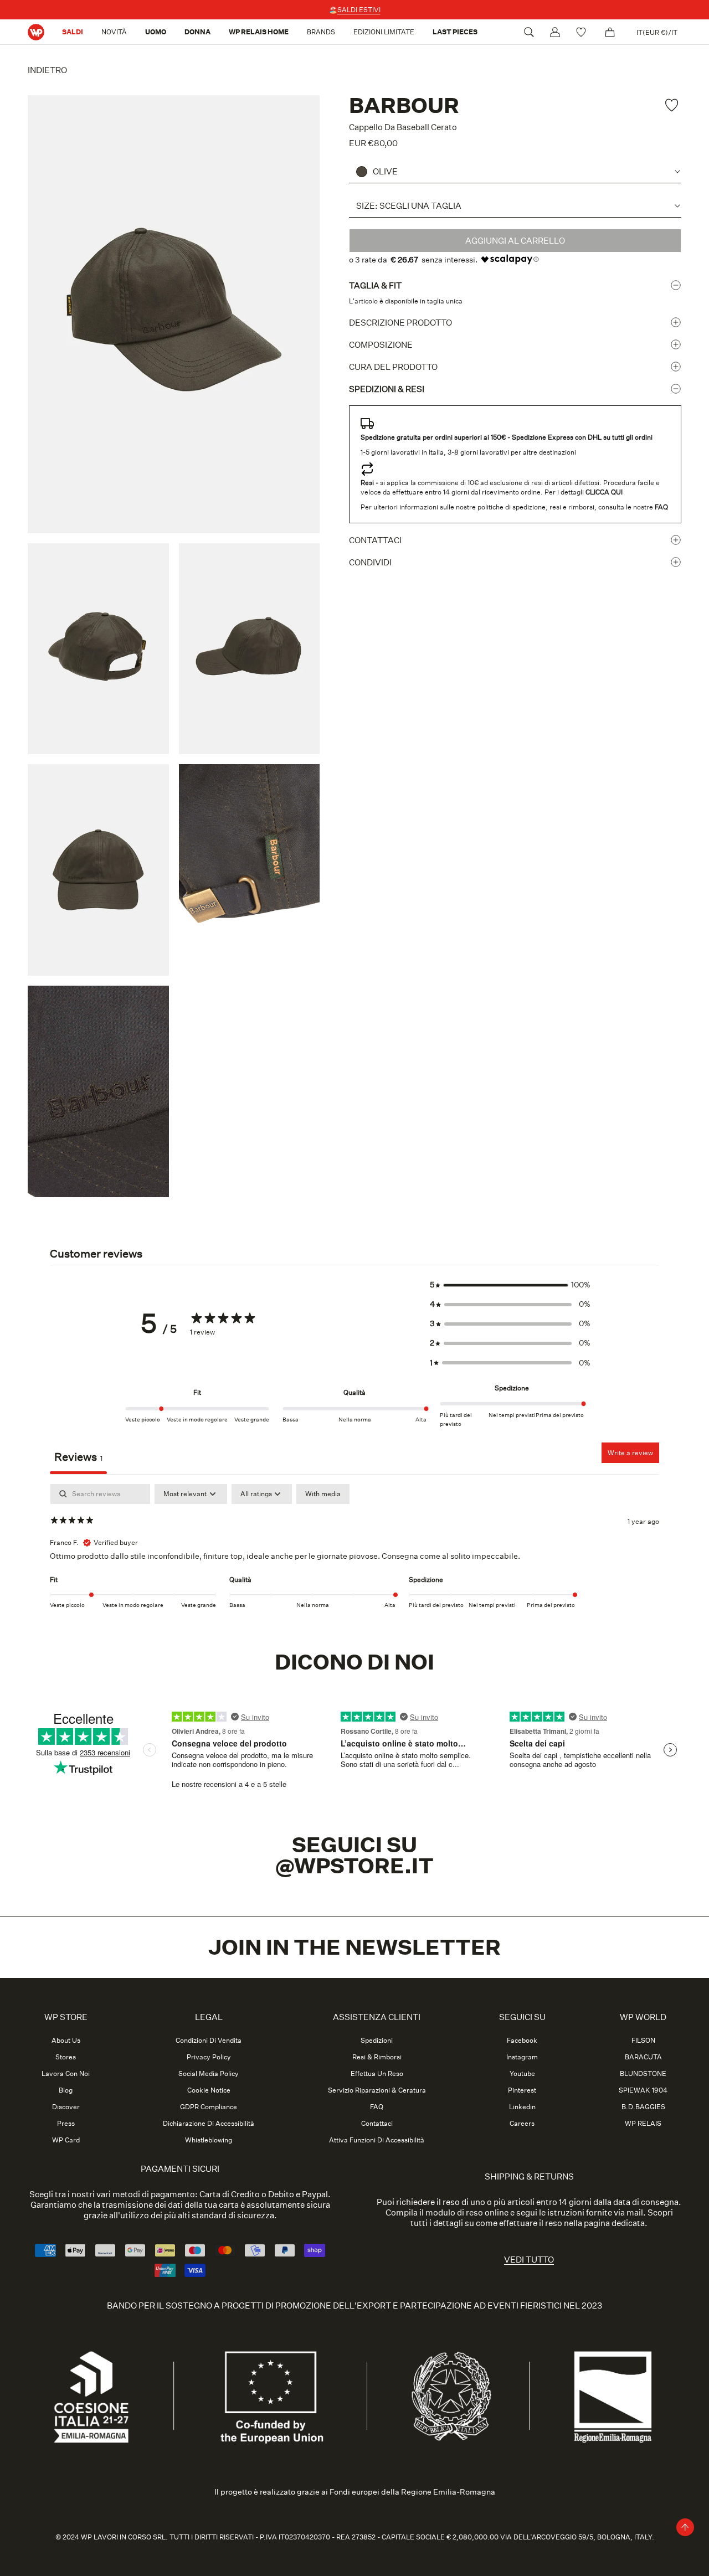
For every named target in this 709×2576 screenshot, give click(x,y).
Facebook (522, 2041)
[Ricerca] (529, 32)
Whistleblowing (209, 2140)
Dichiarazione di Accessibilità (209, 2124)
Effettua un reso (377, 2074)
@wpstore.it (354, 1866)
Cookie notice (209, 2090)
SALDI (73, 32)
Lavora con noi (66, 2074)
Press (66, 2124)
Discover (66, 2107)
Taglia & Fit (375, 285)
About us (66, 2041)
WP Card (66, 2140)
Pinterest (522, 2090)
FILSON (643, 2041)
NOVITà (114, 32)
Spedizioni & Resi (387, 389)
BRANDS (321, 32)
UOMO (156, 32)
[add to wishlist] (673, 105)
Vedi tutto (529, 2260)
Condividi (370, 562)
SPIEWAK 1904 (643, 2090)
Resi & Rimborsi (377, 2057)
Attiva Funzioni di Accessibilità (377, 2140)
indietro (47, 70)
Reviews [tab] (78, 1457)
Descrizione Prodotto (400, 323)
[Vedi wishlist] (582, 32)
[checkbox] (323, 1494)
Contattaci (375, 540)
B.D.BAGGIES (643, 2107)
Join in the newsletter (354, 1948)
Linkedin (522, 2107)
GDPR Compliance (209, 2107)
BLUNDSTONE (643, 2074)
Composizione (381, 345)
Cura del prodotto (393, 367)
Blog (66, 2090)
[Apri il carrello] (610, 32)
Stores (66, 2057)
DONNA (197, 32)
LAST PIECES (455, 32)
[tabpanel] (354, 1555)
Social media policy (209, 2074)
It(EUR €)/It (657, 32)
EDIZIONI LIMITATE (384, 32)
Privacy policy (209, 2057)
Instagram (522, 2057)
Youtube (522, 2074)
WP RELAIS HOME (259, 32)
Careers (522, 2124)
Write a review (630, 1453)
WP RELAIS (643, 2124)
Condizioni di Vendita (209, 2041)
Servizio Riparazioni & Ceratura (377, 2090)
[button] (510, 1285)
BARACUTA (643, 2057)
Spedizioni (377, 2041)
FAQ (377, 2107)
